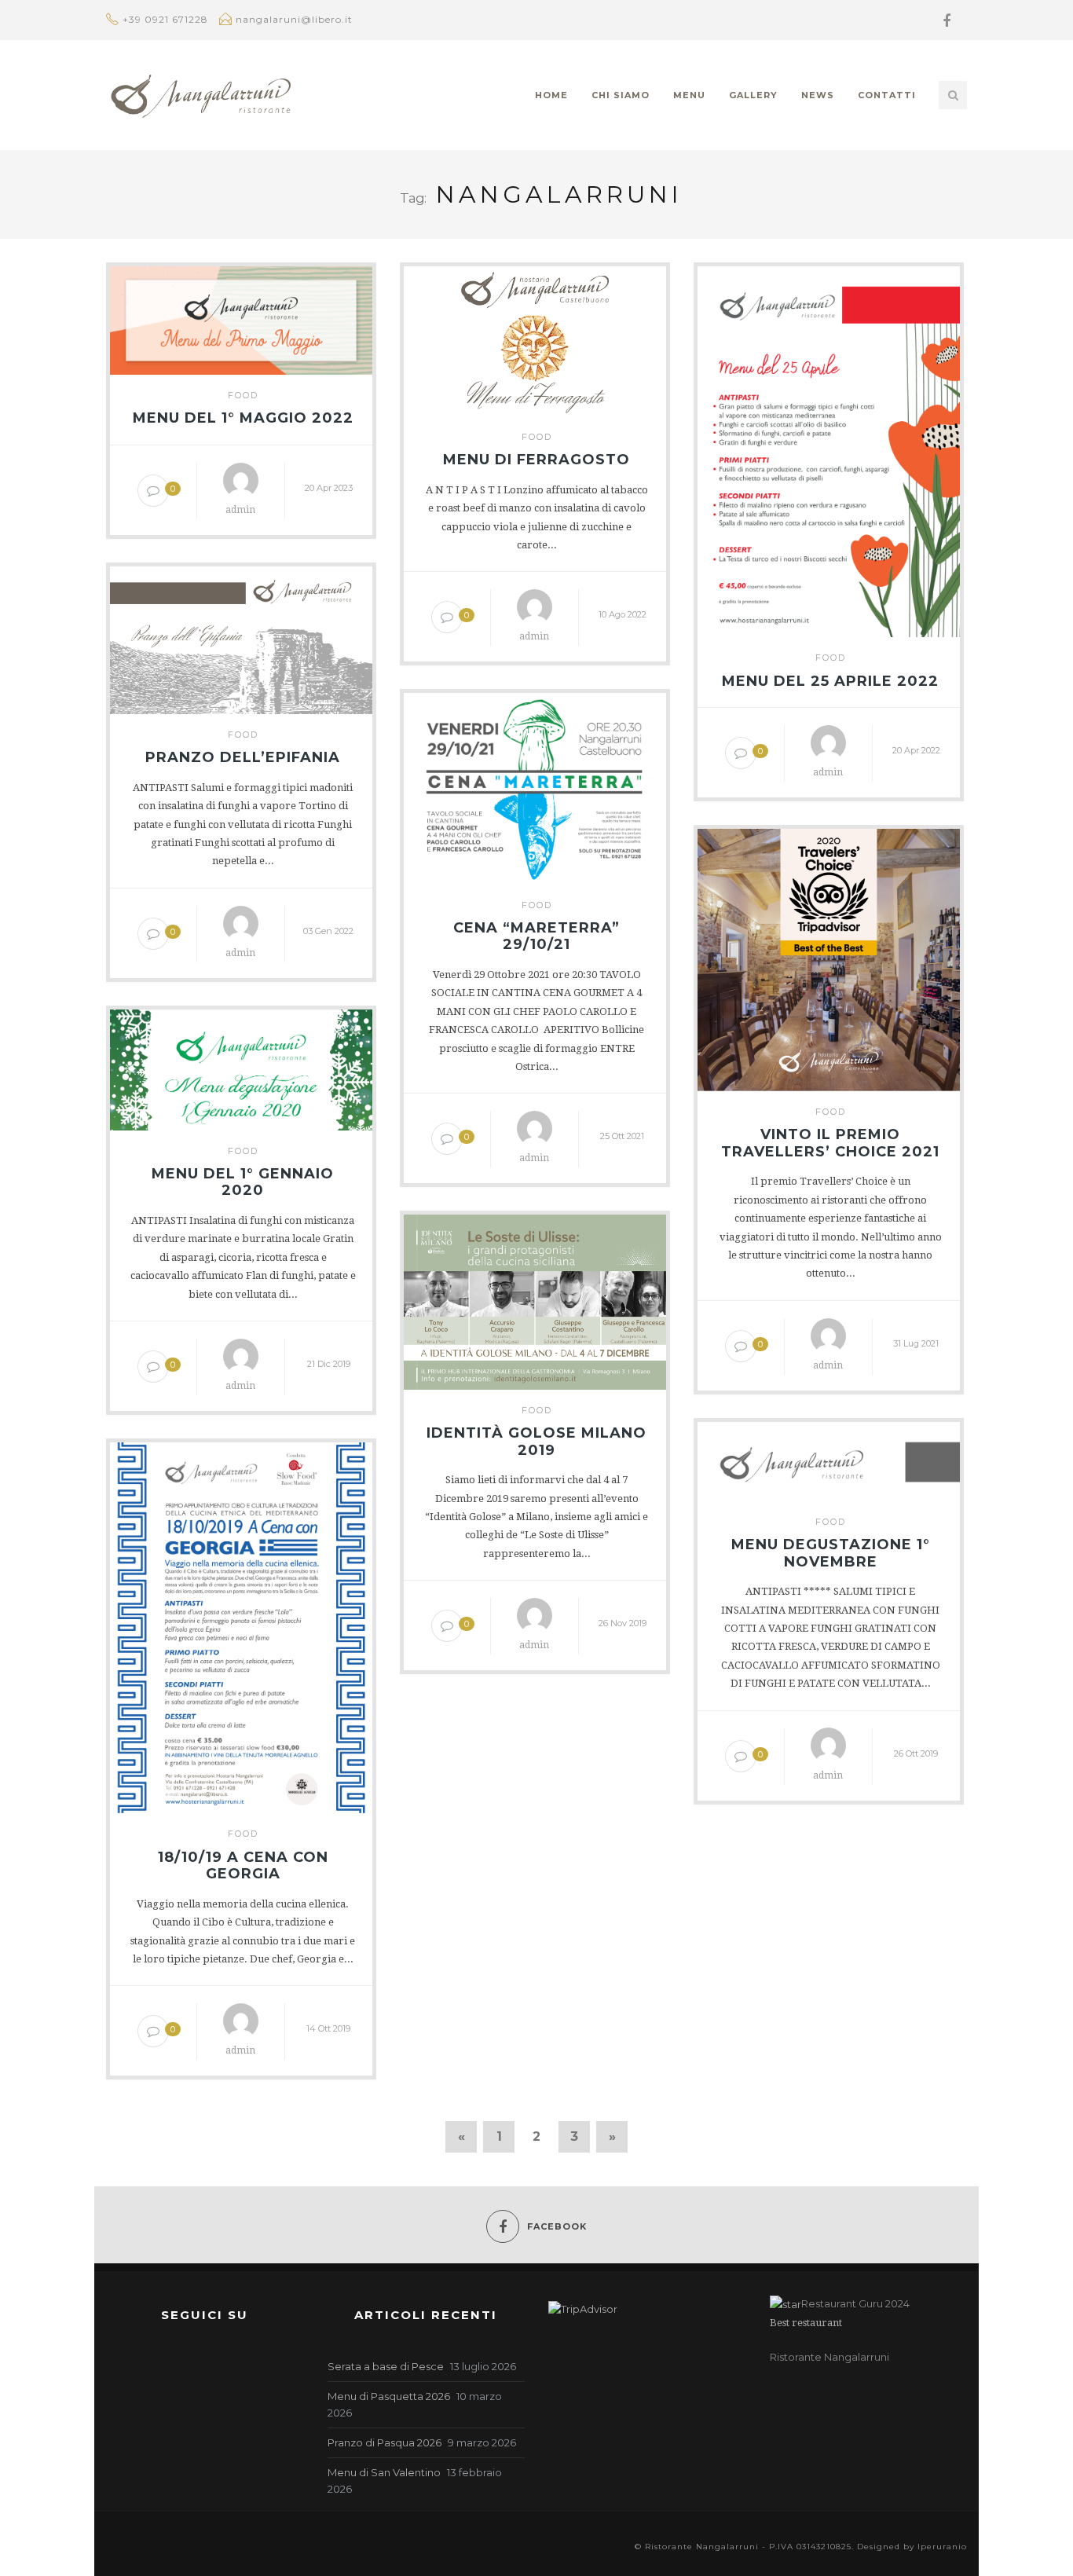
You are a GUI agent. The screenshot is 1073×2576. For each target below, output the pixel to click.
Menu (689, 95)
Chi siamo (621, 95)
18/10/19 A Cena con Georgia (243, 1866)
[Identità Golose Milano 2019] (535, 1299)
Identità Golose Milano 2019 (536, 1442)
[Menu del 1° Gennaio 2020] (241, 1066)
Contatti (887, 95)
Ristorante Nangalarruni (829, 2357)
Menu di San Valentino (384, 2472)
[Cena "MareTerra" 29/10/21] (535, 785)
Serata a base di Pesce (386, 2366)
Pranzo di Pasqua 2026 (385, 2442)
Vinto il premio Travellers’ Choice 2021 (830, 1143)
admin (240, 510)
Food (243, 395)
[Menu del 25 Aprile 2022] (829, 449)
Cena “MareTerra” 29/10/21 (536, 937)
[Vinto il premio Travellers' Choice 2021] (829, 957)
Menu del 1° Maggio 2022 (243, 418)
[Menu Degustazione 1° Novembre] (829, 1458)
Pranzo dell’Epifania (243, 758)
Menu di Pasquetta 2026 (389, 2396)
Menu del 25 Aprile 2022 (830, 682)
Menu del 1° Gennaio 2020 (243, 1183)
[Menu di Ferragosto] (535, 338)
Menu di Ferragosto (536, 460)
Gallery (753, 95)
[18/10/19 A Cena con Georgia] (241, 1625)
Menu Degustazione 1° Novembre (831, 1554)
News (818, 95)
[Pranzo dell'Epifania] (241, 637)
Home (551, 95)
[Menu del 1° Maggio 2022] (241, 317)
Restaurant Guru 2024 (855, 2303)
